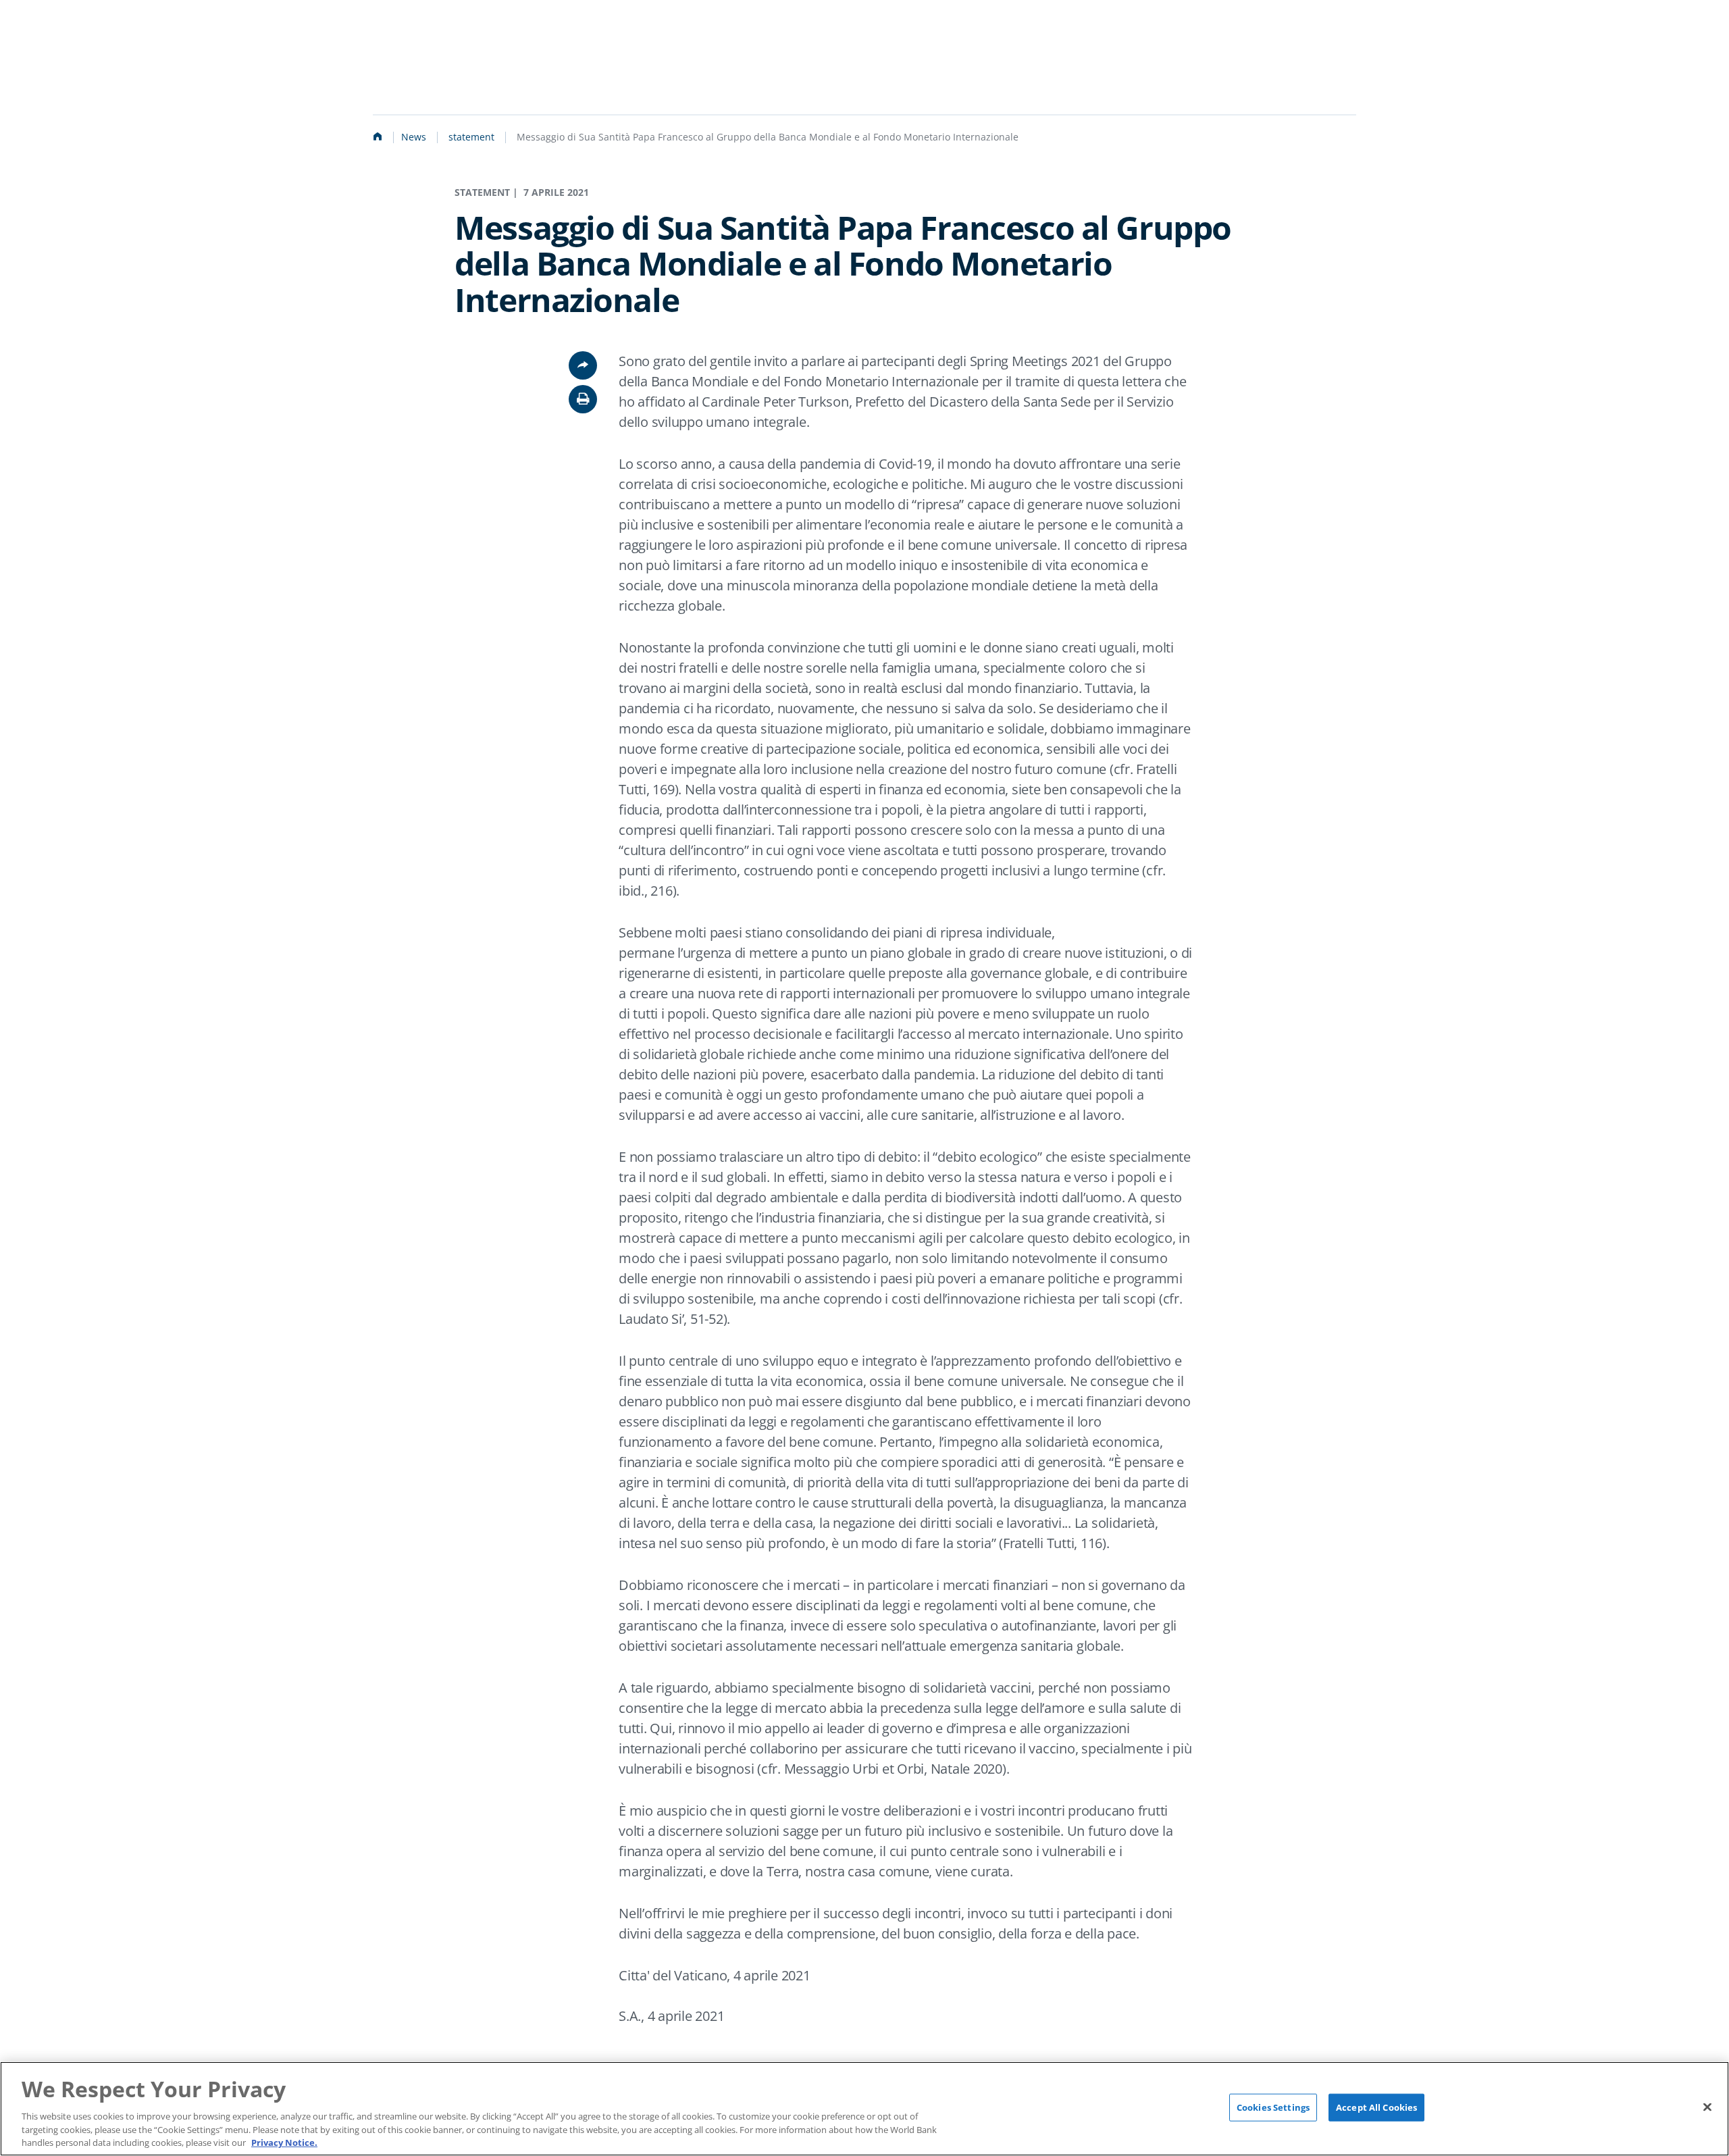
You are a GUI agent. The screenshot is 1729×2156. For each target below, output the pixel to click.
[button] (583, 399)
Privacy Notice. (284, 2142)
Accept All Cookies (1376, 2107)
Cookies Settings (1273, 2107)
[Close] (1707, 2107)
